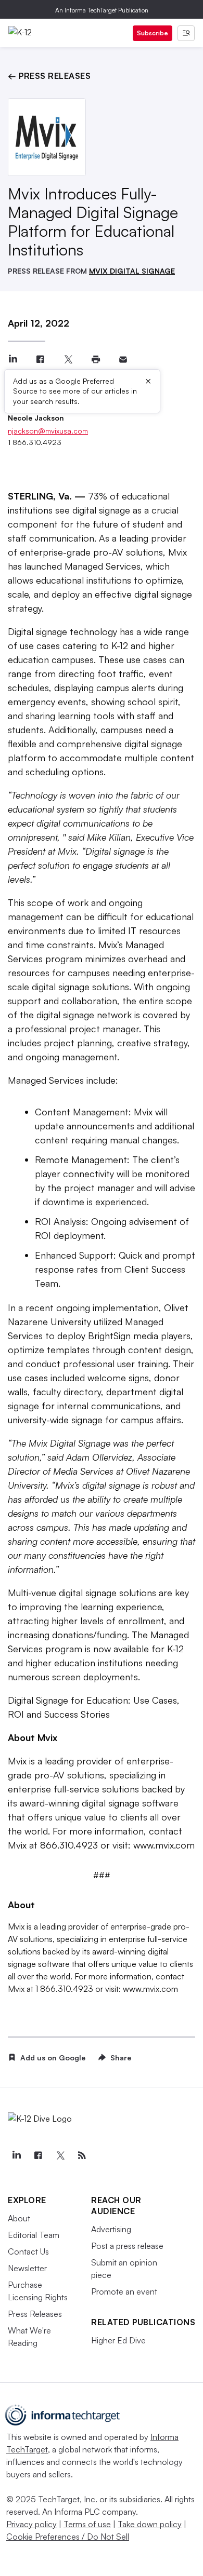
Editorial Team (34, 2235)
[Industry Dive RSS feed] (82, 2155)
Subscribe (153, 33)
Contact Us (28, 2251)
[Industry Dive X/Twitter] (60, 2155)
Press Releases (35, 2314)
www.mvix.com (164, 1845)
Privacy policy (31, 2524)
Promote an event (124, 2291)
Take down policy (150, 2524)
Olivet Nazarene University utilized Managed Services (98, 1321)
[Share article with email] (123, 360)
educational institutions (84, 580)
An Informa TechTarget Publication (102, 10)
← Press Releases (49, 76)
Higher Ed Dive (118, 2340)
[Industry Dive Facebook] (38, 2155)
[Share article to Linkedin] (13, 360)
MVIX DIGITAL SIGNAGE (132, 271)
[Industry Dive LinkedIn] (16, 2155)
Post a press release (127, 2246)
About (19, 2218)
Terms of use (87, 2524)
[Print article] (96, 360)
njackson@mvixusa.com (48, 431)
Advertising (111, 2229)
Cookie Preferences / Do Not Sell (68, 2537)
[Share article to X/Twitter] (68, 360)
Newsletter (27, 2268)
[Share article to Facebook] (40, 360)
